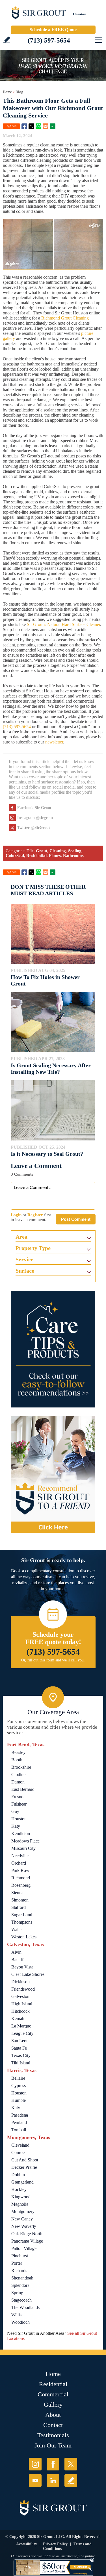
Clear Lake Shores (28, 1974)
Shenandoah (22, 2278)
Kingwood (21, 2197)
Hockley (19, 2189)
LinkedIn (53, 2481)
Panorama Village (27, 2241)
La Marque (21, 2026)
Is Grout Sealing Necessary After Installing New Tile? (51, 1069)
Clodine (18, 1775)
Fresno (17, 1797)
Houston (19, 1819)
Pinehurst (20, 2256)
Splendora (20, 2285)
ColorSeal (15, 856)
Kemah (18, 2019)
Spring (17, 2293)
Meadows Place (25, 1841)
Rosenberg (21, 1885)
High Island (22, 2004)
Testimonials (53, 2435)
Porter (17, 2263)
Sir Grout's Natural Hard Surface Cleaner (63, 624)
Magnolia (20, 2204)
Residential (36, 856)
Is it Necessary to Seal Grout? (47, 1154)
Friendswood (23, 1989)
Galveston (20, 1996)
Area (21, 1237)
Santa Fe (19, 2048)
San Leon (20, 2041)
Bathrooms (73, 856)
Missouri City (23, 1848)
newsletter (54, 742)
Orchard (19, 1863)
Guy (15, 1811)
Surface (25, 1271)
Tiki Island (21, 2063)
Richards (19, 2271)
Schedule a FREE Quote (53, 30)
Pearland (19, 2122)
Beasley (18, 1752)
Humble (19, 2100)
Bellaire (18, 2078)
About (53, 2415)
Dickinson (20, 1982)
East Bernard (23, 1789)
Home (7, 92)
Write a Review (7, 40)
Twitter (31, 126)
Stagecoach (21, 2300)
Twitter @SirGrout (34, 828)
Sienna (17, 1893)
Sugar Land (22, 1915)
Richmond (21, 1878)
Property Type (33, 1248)
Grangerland (22, 2182)
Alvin (16, 1952)
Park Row (20, 1870)
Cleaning (58, 851)
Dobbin (18, 2175)
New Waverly (24, 2226)
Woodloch (20, 2322)
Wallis (17, 1929)
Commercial (53, 2394)
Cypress (19, 2086)
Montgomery (23, 2212)
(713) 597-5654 (49, 40)
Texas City (21, 2055)
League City (22, 2033)
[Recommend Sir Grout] (53, 1474)
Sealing (75, 851)
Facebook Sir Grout (34, 808)
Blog (19, 92)
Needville (20, 1856)
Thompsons (22, 1922)
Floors (55, 856)
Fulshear (19, 1804)
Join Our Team (53, 2445)
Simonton (20, 1900)
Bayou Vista (22, 1967)
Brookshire (21, 1767)
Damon (18, 1782)
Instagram (35, 2464)
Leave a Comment (36, 1166)
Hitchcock (20, 2011)
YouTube (35, 2481)
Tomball (19, 2130)
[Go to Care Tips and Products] (53, 1349)
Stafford (19, 1907)
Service (24, 1259)
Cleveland (20, 2145)
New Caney (22, 2219)
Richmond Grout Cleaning (65, 318)
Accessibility (27, 2544)
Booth (17, 1760)
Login (16, 1215)
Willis (16, 2315)
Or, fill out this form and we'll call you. (53, 1660)
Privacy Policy (55, 2544)
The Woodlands (25, 2307)
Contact (53, 2425)
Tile (30, 851)
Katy (16, 1826)
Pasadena (20, 2115)
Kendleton (21, 1834)
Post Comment (76, 1219)
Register (35, 1215)
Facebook (24, 126)
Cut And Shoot (25, 2160)
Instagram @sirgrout (35, 818)
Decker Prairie (24, 2167)
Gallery (53, 2404)
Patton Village (24, 2248)
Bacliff (17, 1960)
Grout (42, 851)
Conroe (18, 2152)
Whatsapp (38, 126)
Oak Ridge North (27, 2234)
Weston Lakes (24, 1937)
